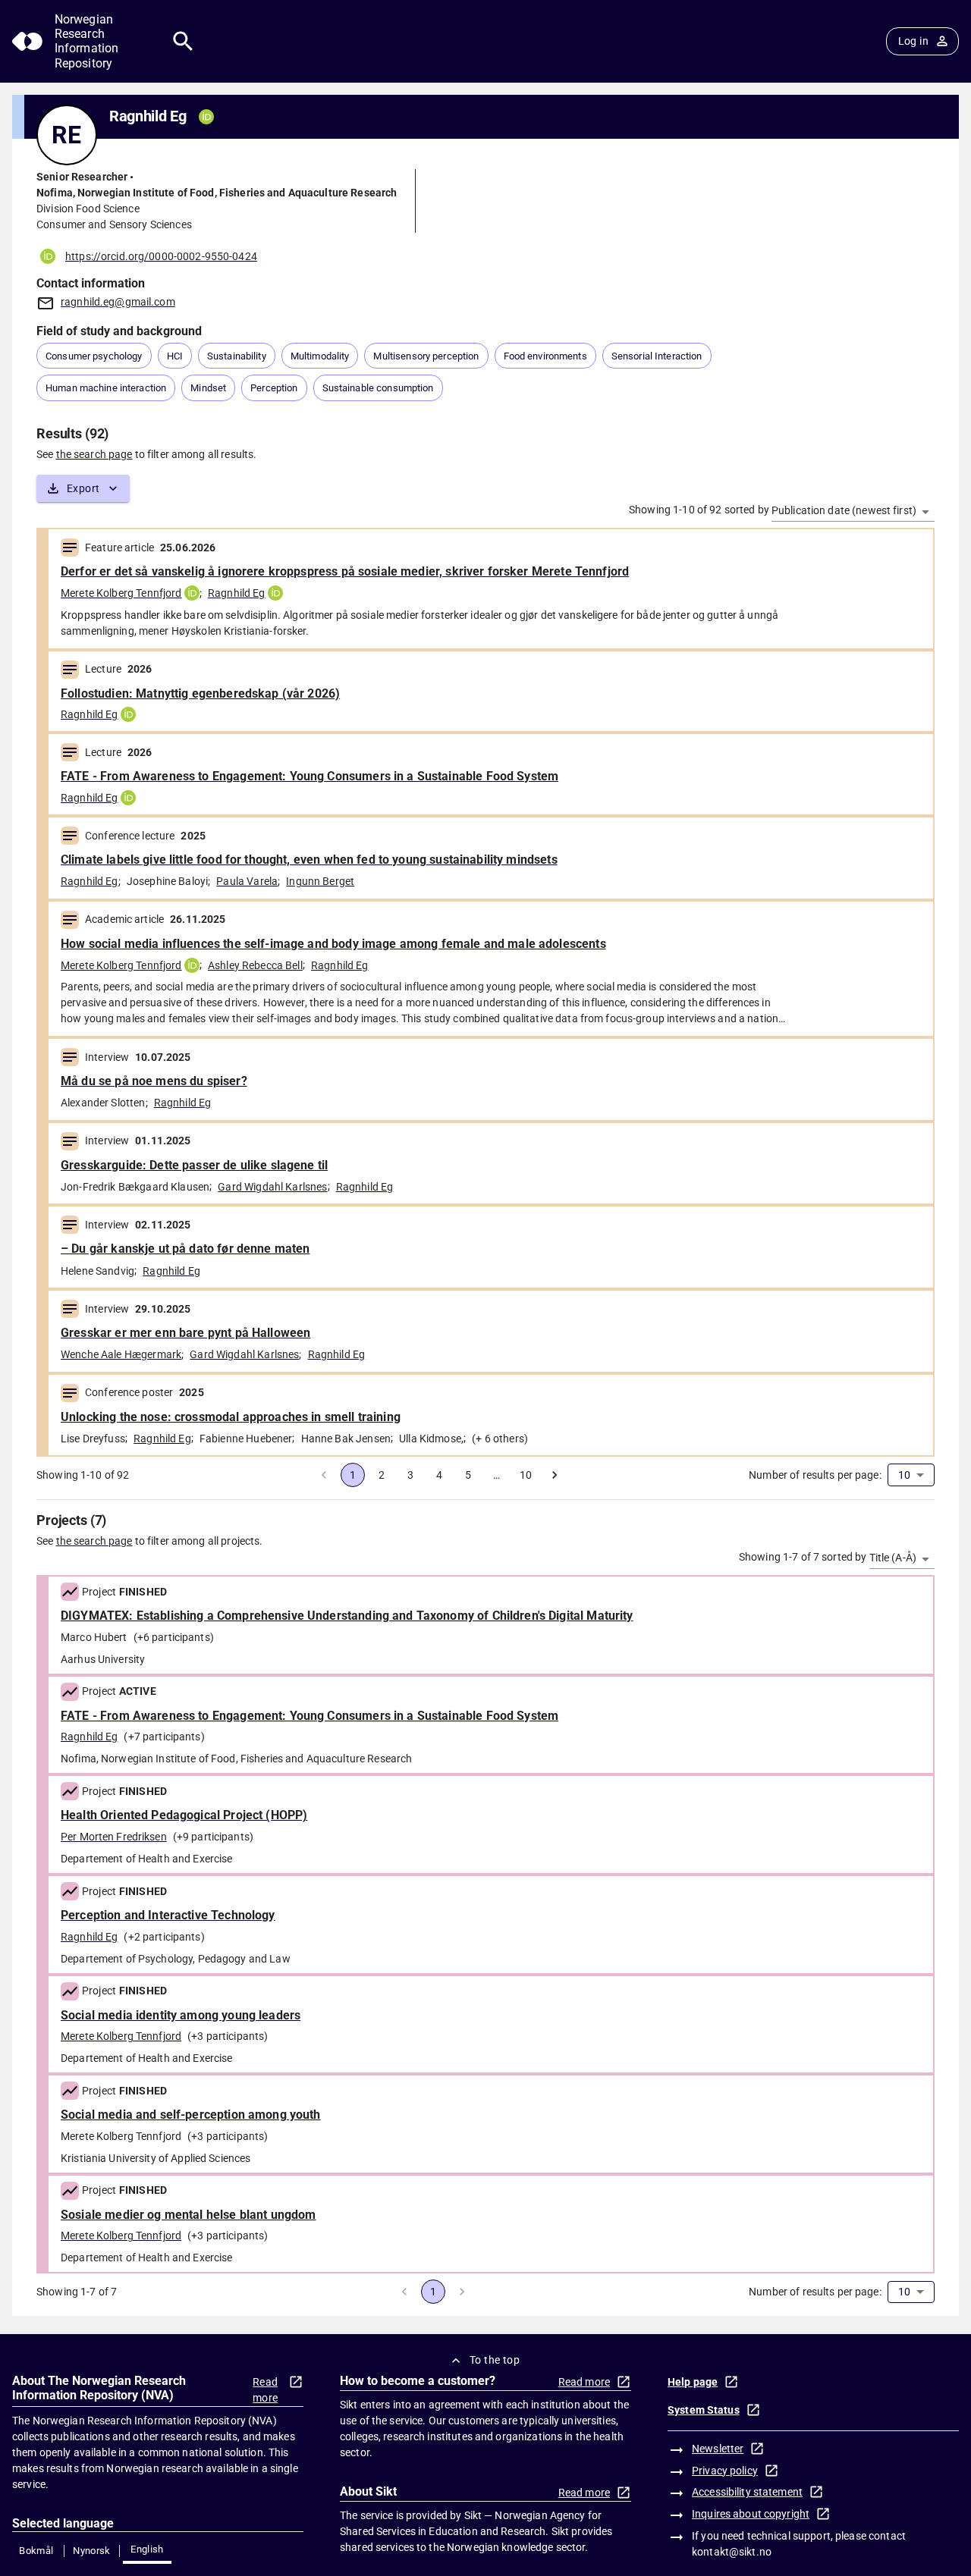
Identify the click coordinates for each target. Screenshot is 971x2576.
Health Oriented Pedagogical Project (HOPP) (184, 1815)
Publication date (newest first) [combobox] (844, 510)
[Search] (183, 41)
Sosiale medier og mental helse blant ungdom (188, 2215)
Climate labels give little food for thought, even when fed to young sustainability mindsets (309, 860)
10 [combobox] (904, 1475)
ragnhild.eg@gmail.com (118, 302)
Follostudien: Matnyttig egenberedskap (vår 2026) (200, 693)
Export (83, 488)
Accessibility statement (747, 2492)
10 (526, 1475)
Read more (265, 2390)
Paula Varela (247, 881)
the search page (94, 454)
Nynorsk (92, 2551)
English (147, 2549)
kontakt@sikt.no (732, 2552)
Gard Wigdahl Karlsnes (272, 1187)
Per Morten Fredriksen (114, 1837)
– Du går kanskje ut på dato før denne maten (185, 1249)
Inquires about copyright (751, 2514)
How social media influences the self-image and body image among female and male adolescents (333, 944)
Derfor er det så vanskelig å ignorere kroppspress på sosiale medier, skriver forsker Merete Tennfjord (345, 571)
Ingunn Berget (320, 881)
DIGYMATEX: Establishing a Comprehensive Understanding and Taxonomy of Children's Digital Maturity (347, 1616)
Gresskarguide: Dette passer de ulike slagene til (194, 1165)
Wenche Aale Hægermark (121, 1354)
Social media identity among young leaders (181, 2015)
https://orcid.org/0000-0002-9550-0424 (161, 256)
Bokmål (36, 2551)
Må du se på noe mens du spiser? (154, 1081)
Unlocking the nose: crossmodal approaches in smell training (231, 1417)
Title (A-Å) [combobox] (893, 1558)
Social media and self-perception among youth (191, 2115)
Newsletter (718, 2449)
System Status (704, 2410)
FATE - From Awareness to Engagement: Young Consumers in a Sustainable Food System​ (310, 1716)
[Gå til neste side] (555, 1475)
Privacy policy (725, 2471)
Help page (693, 2382)
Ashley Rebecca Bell (255, 965)
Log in (913, 41)
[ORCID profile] (192, 593)
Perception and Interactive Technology (168, 1915)
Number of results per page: (815, 1475)
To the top (495, 2360)
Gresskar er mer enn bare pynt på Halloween (185, 1333)
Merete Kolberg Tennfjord (121, 593)
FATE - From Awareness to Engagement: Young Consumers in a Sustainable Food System (310, 776)
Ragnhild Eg (237, 593)
